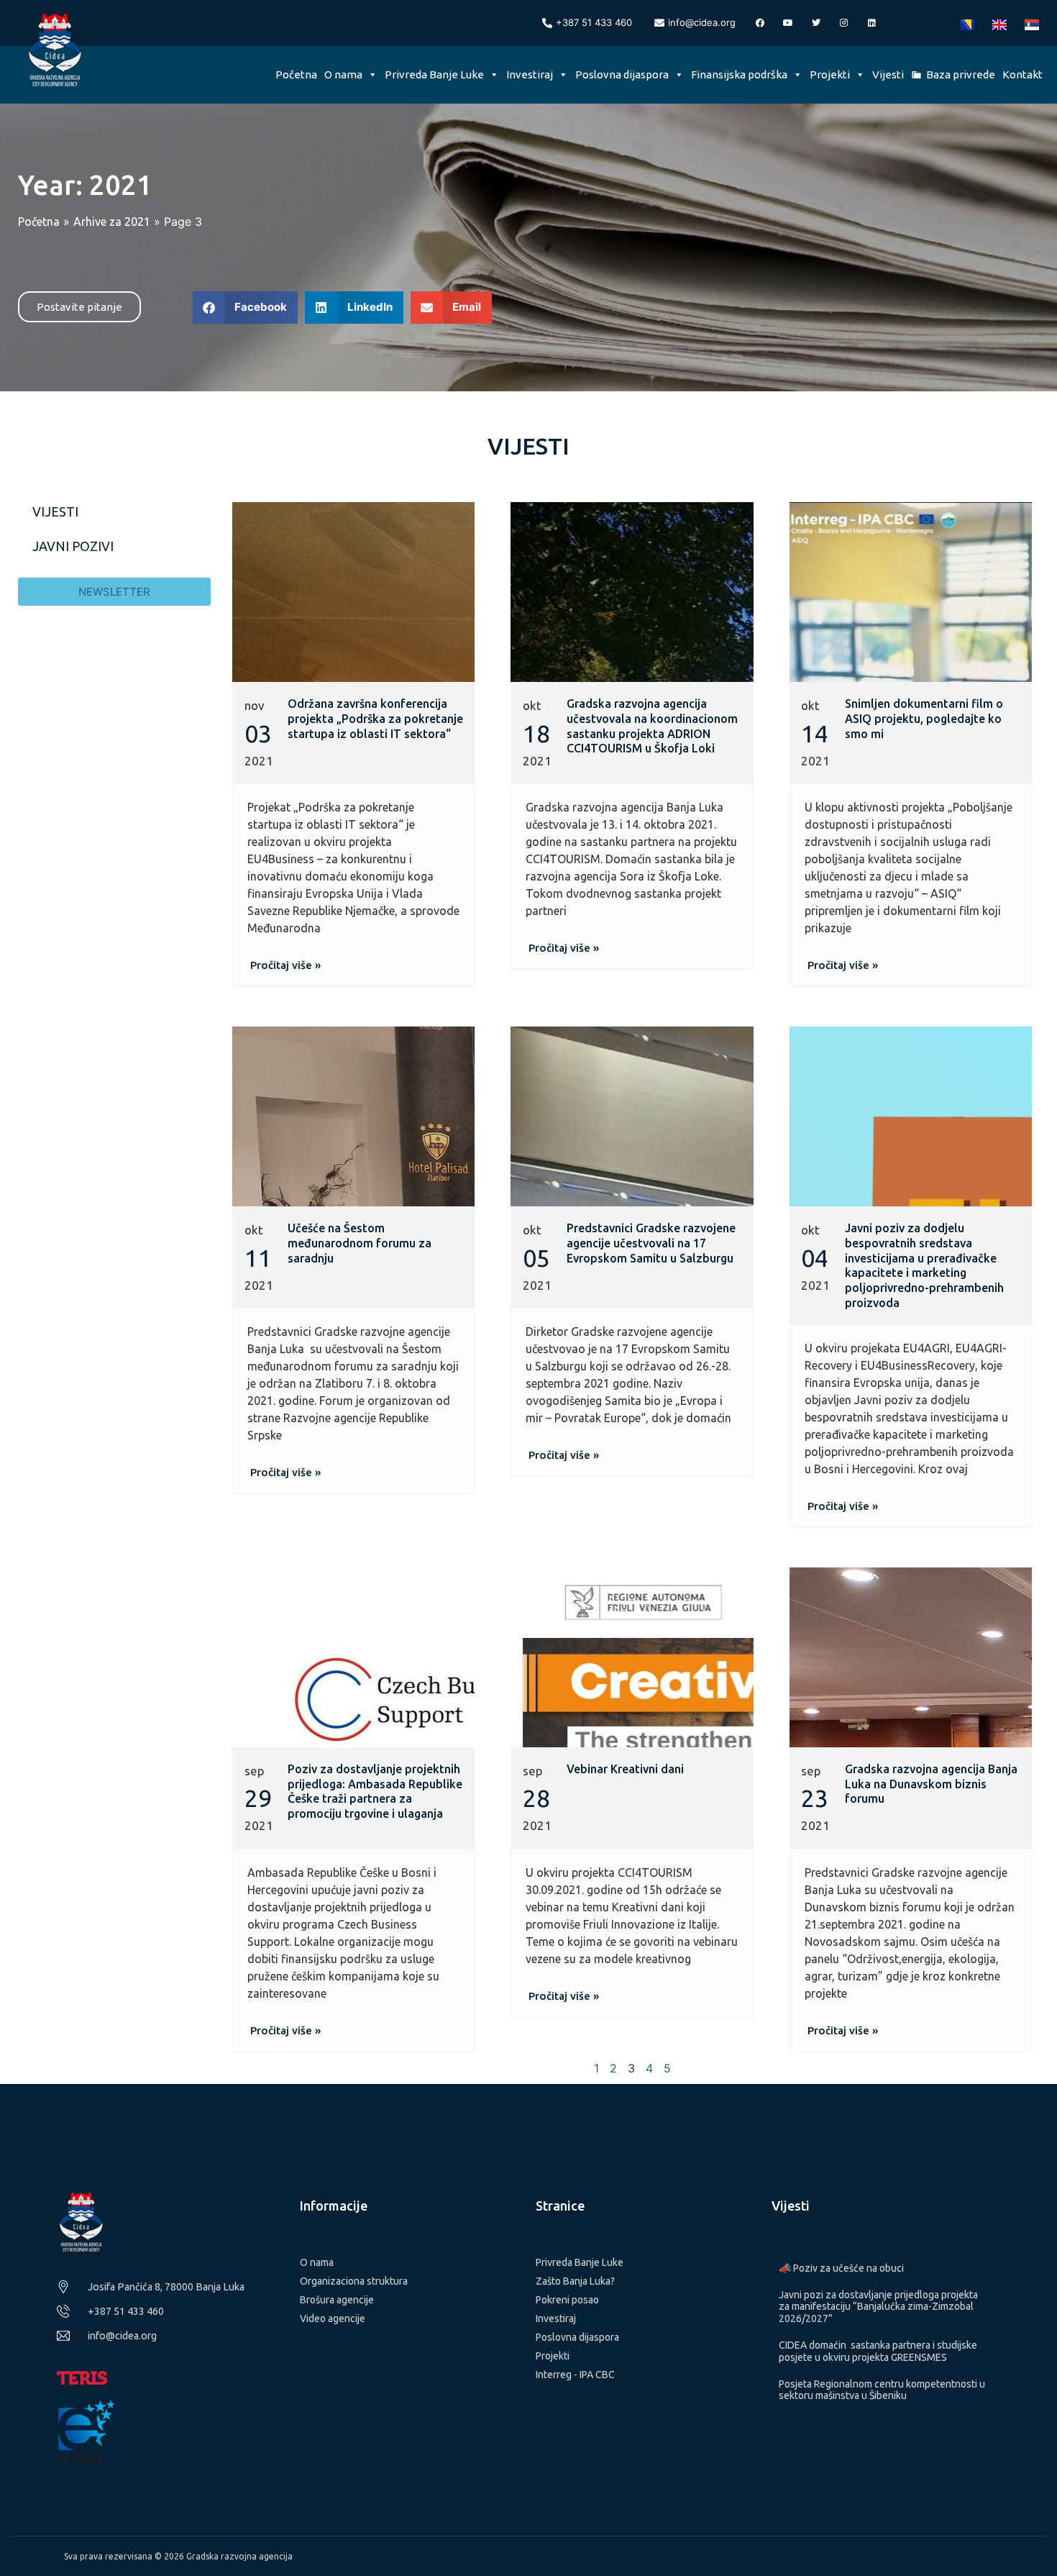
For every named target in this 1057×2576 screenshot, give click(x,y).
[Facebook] (760, 23)
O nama (343, 74)
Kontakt (1022, 74)
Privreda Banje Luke (434, 74)
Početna (296, 74)
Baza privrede (961, 74)
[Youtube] (788, 23)
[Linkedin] (872, 23)
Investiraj (530, 74)
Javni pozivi (73, 546)
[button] (246, 308)
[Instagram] (844, 23)
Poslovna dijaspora (622, 74)
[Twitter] (816, 23)
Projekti (830, 74)
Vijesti (888, 74)
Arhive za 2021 (112, 222)
